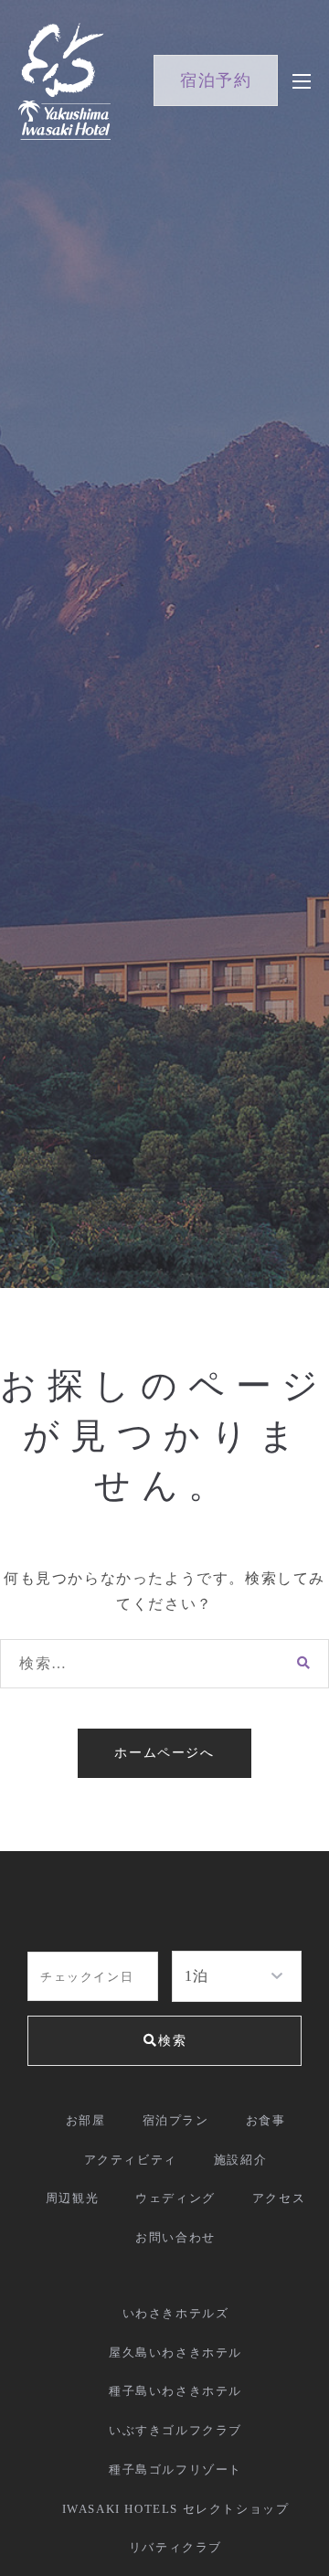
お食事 (266, 2120)
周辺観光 (72, 2198)
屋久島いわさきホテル (175, 2352)
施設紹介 (240, 2160)
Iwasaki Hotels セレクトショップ (176, 2509)
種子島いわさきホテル (175, 2391)
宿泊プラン (176, 2120)
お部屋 (86, 2120)
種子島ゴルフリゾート (175, 2470)
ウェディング (175, 2198)
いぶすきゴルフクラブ (175, 2430)
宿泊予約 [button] (216, 80)
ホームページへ (164, 1753)
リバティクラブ (175, 2547)
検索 (172, 2041)
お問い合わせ (175, 2237)
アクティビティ (131, 2160)
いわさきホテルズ (176, 2313)
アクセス (279, 2198)
